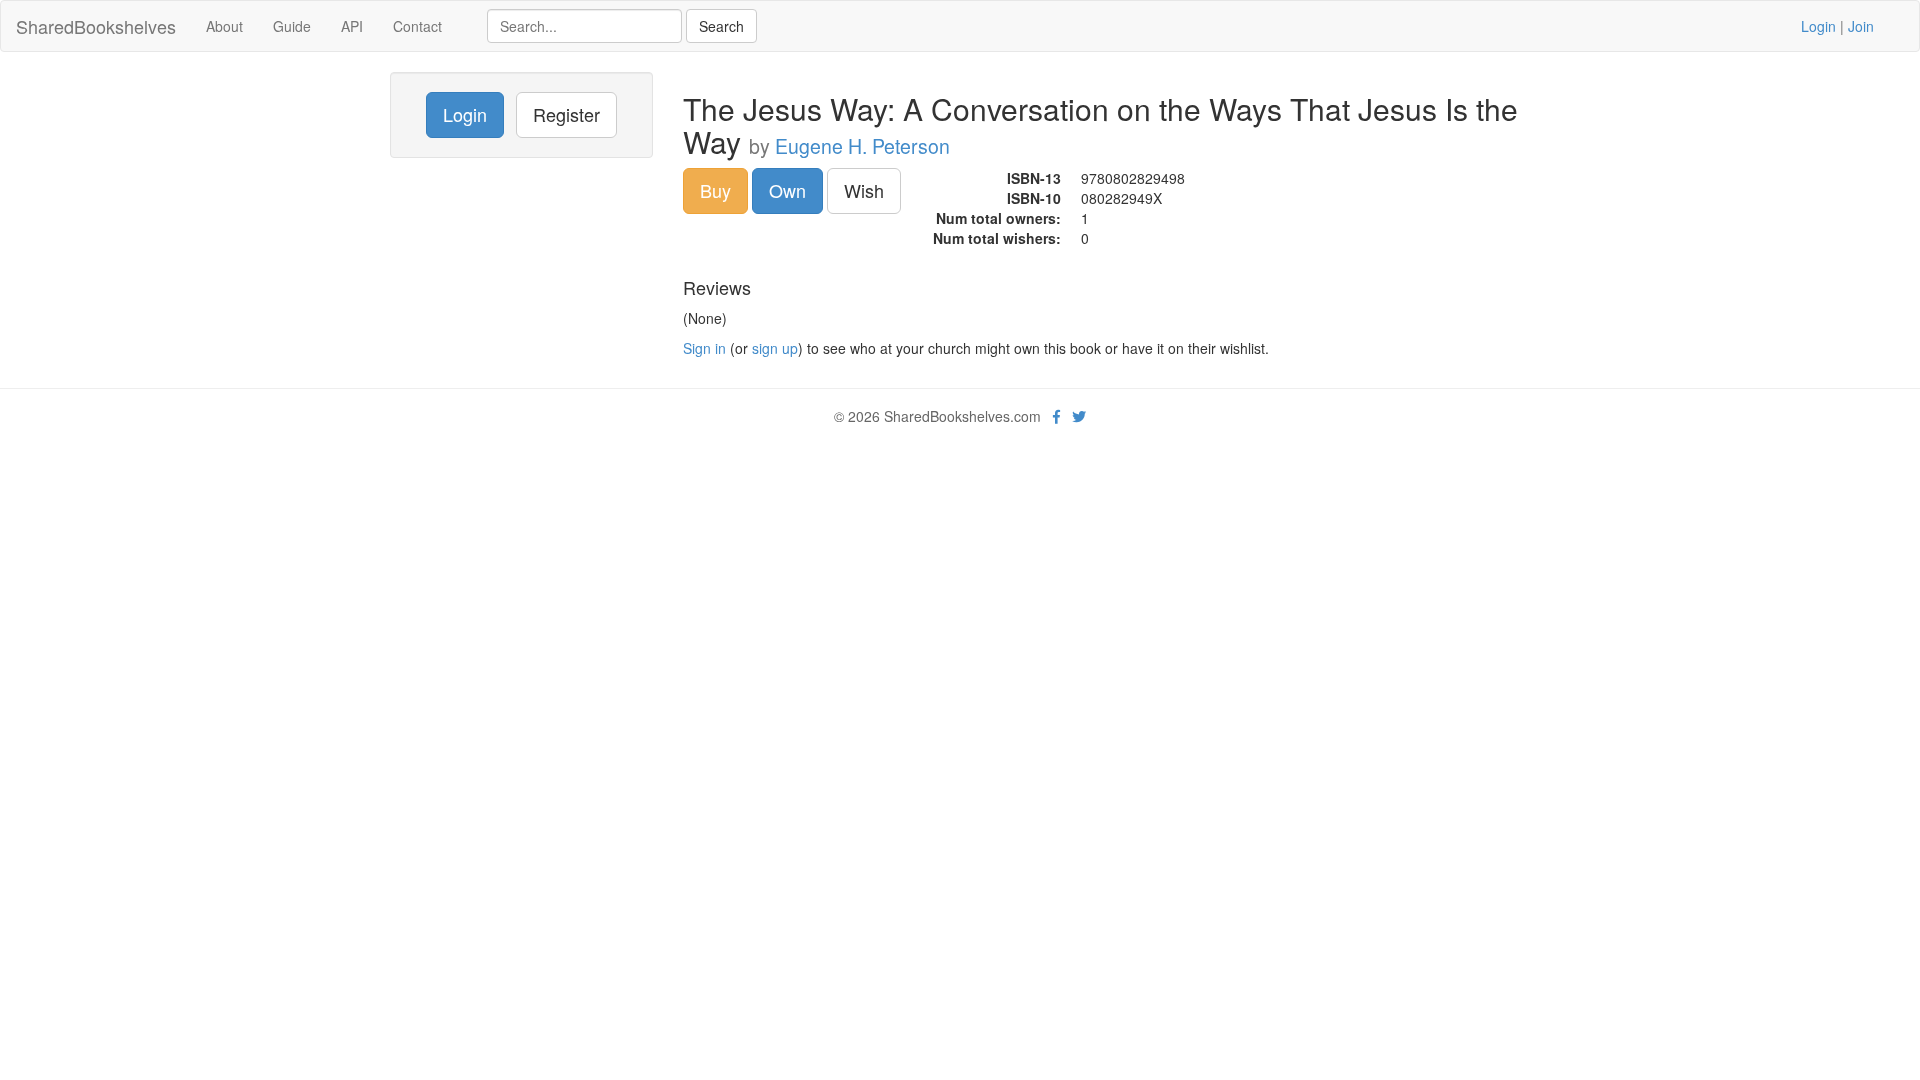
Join (1861, 26)
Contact (417, 26)
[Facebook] (1056, 416)
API (352, 26)
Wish (864, 190)
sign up (775, 348)
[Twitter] (1079, 416)
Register (566, 114)
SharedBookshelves (96, 26)
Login (1818, 26)
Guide (292, 26)
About (224, 26)
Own (787, 190)
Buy (715, 190)
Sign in (704, 348)
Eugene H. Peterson (862, 146)
